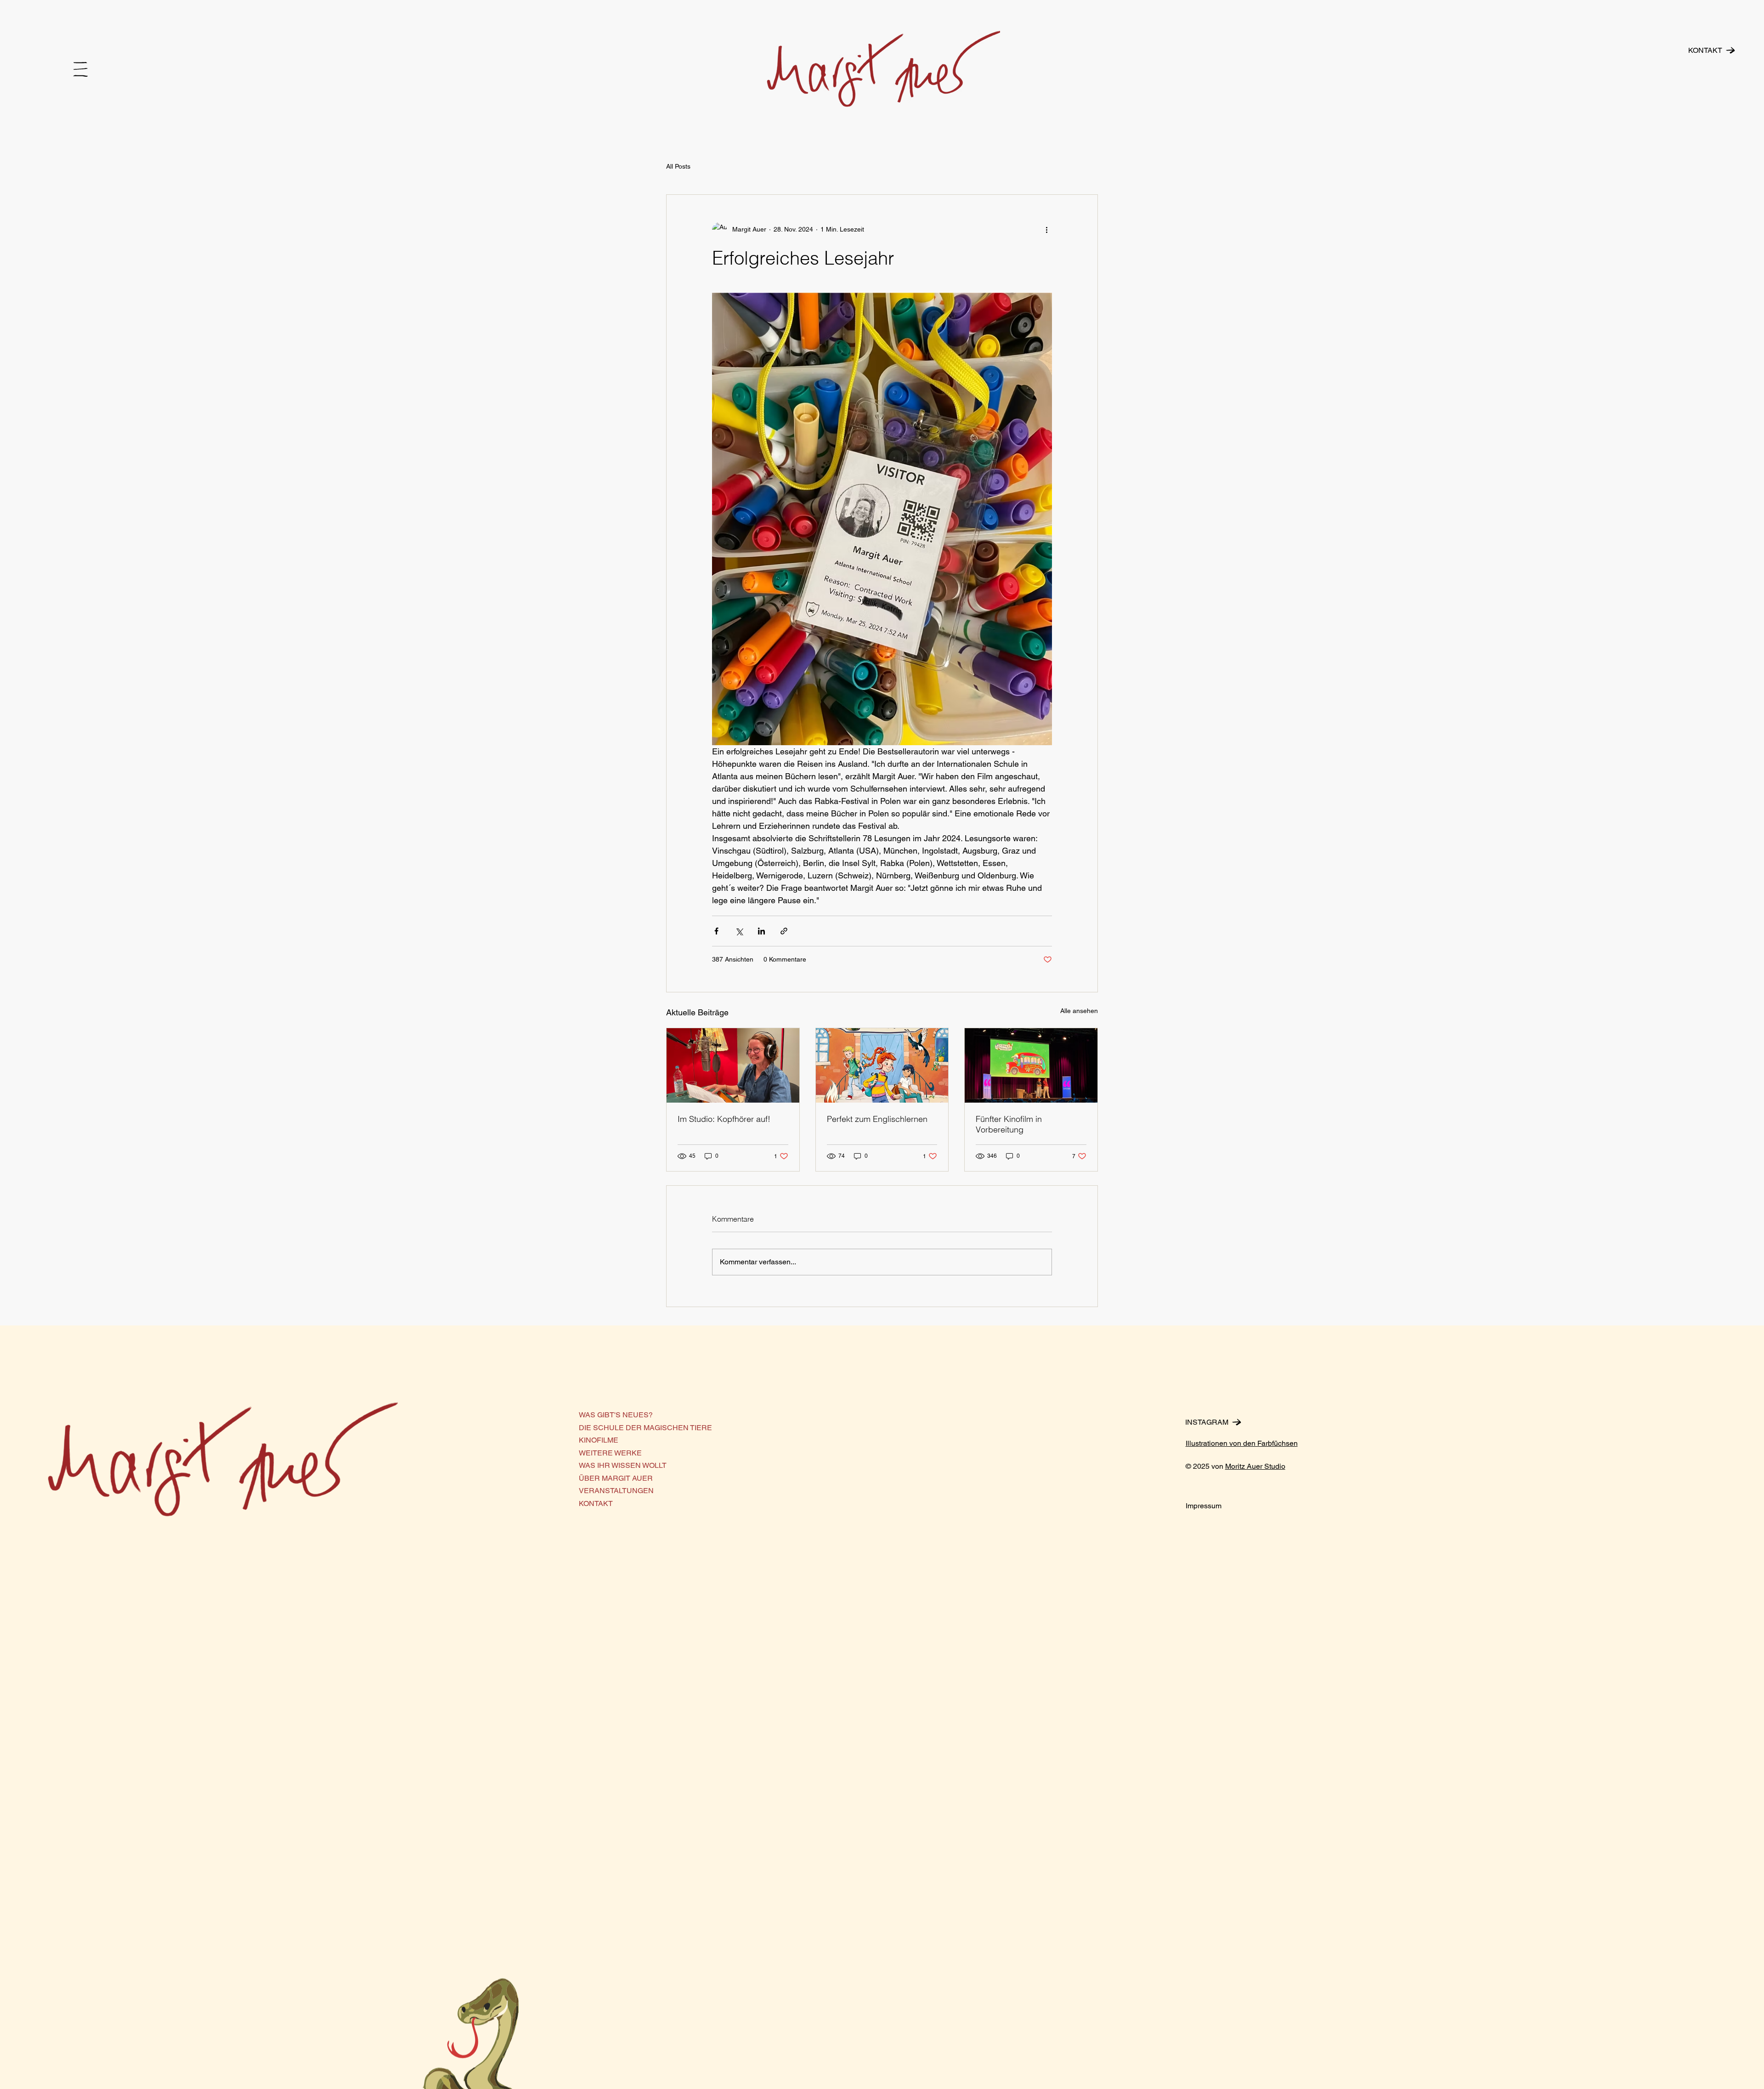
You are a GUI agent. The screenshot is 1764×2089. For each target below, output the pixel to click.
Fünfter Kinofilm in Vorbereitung (1009, 1124)
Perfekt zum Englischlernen (877, 1119)
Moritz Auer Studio (1255, 1466)
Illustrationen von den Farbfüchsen (1242, 1443)
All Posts (678, 166)
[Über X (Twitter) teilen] (739, 931)
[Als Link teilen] (784, 931)
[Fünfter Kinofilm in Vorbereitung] (1031, 1065)
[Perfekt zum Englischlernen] (882, 1065)
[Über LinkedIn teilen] (761, 931)
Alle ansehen (1079, 1011)
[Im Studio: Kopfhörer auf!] (733, 1065)
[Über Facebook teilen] (716, 931)
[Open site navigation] (81, 69)
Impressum (1204, 1506)
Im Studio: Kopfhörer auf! (724, 1119)
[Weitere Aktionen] (1046, 230)
